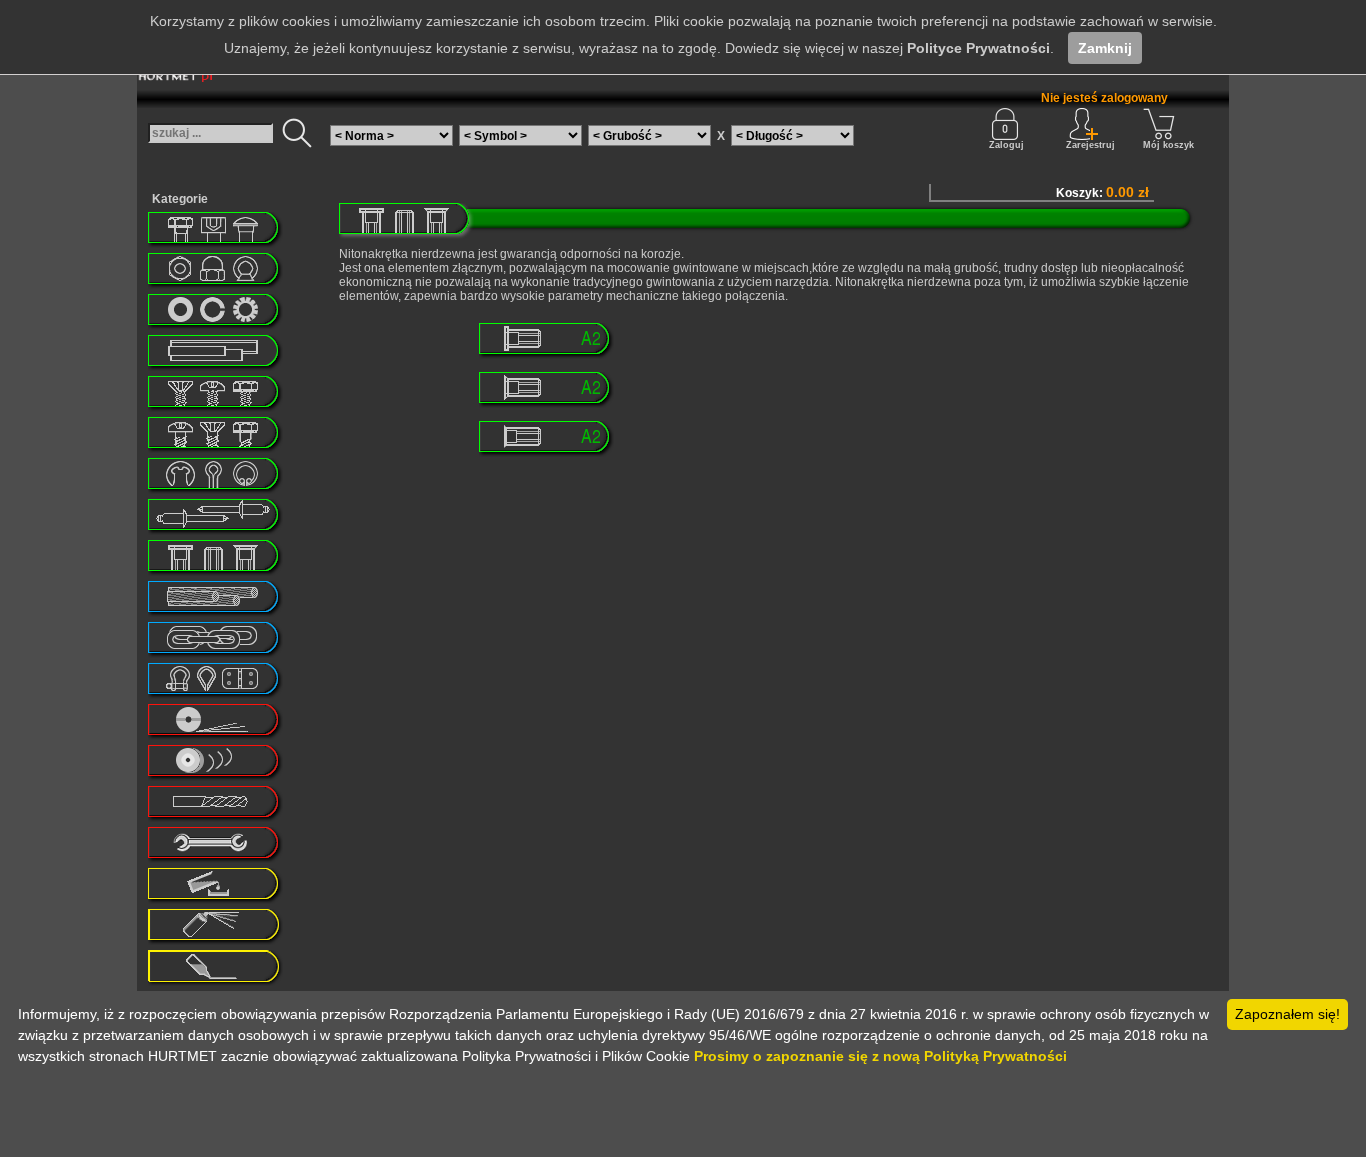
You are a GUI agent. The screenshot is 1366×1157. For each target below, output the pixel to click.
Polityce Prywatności (978, 48)
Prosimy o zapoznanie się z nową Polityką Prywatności (880, 1056)
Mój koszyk (1168, 145)
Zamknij (1105, 48)
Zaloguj (1006, 145)
